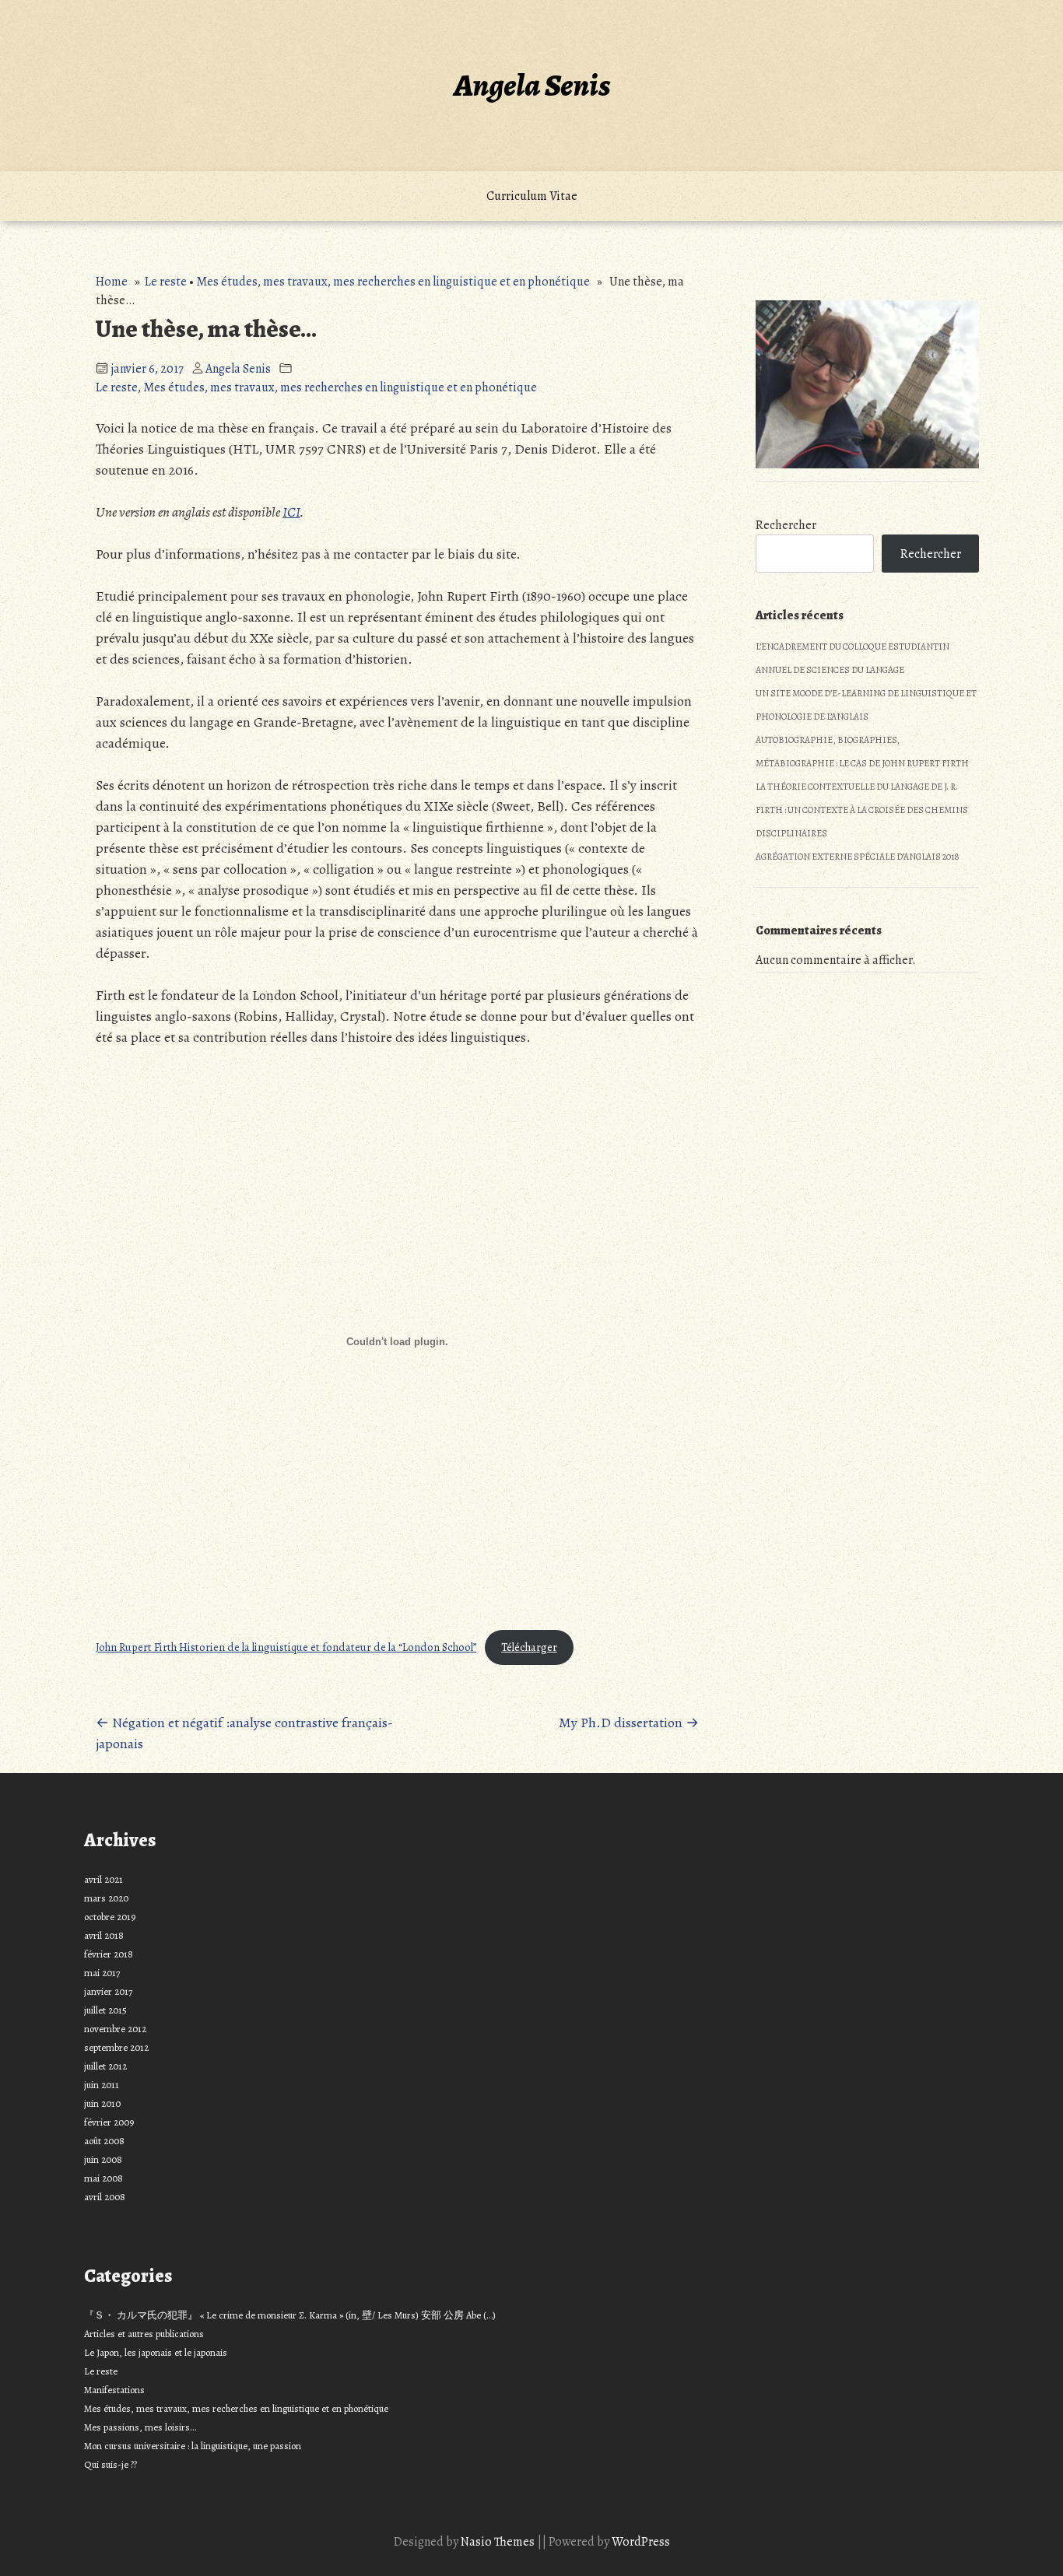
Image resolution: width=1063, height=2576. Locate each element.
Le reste (166, 282)
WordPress (641, 2542)
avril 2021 (103, 1879)
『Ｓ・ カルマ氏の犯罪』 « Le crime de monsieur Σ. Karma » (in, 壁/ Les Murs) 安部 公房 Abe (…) (290, 2315)
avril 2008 (105, 2197)
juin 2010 (102, 2103)
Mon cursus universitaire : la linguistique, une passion (193, 2446)
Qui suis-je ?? (111, 2464)
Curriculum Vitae (532, 196)
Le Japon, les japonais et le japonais (156, 2352)
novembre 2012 (115, 2029)
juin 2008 (103, 2159)
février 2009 (109, 2122)
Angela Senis (532, 85)
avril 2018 (104, 1935)
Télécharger (529, 1647)
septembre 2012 (116, 2047)
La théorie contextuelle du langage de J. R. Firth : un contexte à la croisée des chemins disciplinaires (862, 810)
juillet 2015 (105, 2010)
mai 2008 (103, 2178)
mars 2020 (106, 1898)
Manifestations (114, 2390)
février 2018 (109, 1954)
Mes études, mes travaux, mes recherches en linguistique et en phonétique (393, 282)
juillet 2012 (105, 2066)
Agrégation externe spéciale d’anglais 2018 (858, 857)
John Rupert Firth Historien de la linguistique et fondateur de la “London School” (286, 1647)
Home (112, 282)
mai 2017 (102, 1973)
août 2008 (104, 2141)
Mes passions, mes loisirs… (140, 2427)
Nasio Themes (499, 2542)
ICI (291, 512)
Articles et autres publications (144, 2334)
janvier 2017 (108, 1991)
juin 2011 (102, 2085)
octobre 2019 (110, 1917)
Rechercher (786, 525)
